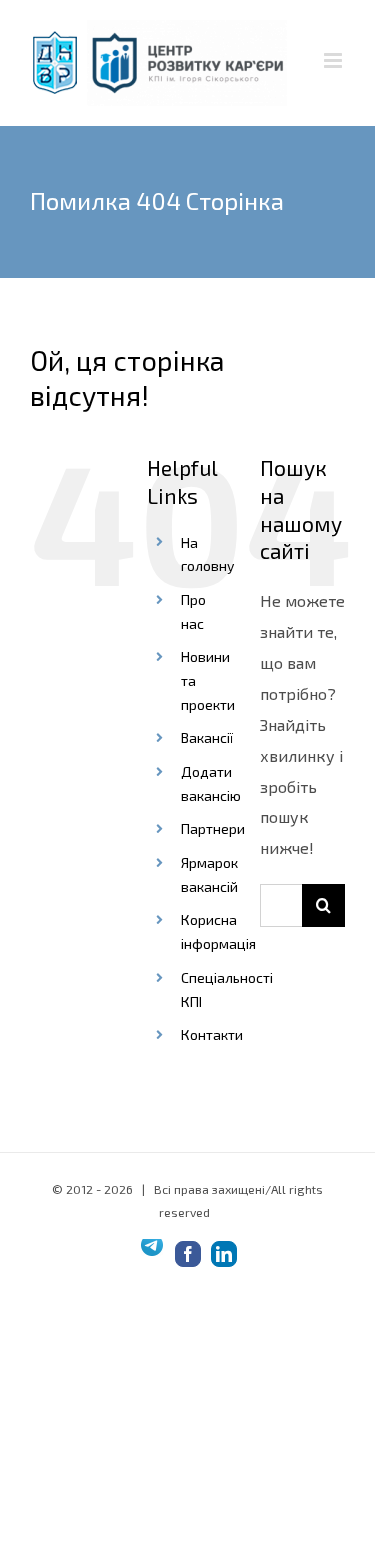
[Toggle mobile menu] (334, 60)
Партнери (213, 828)
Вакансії (207, 737)
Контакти (212, 1034)
